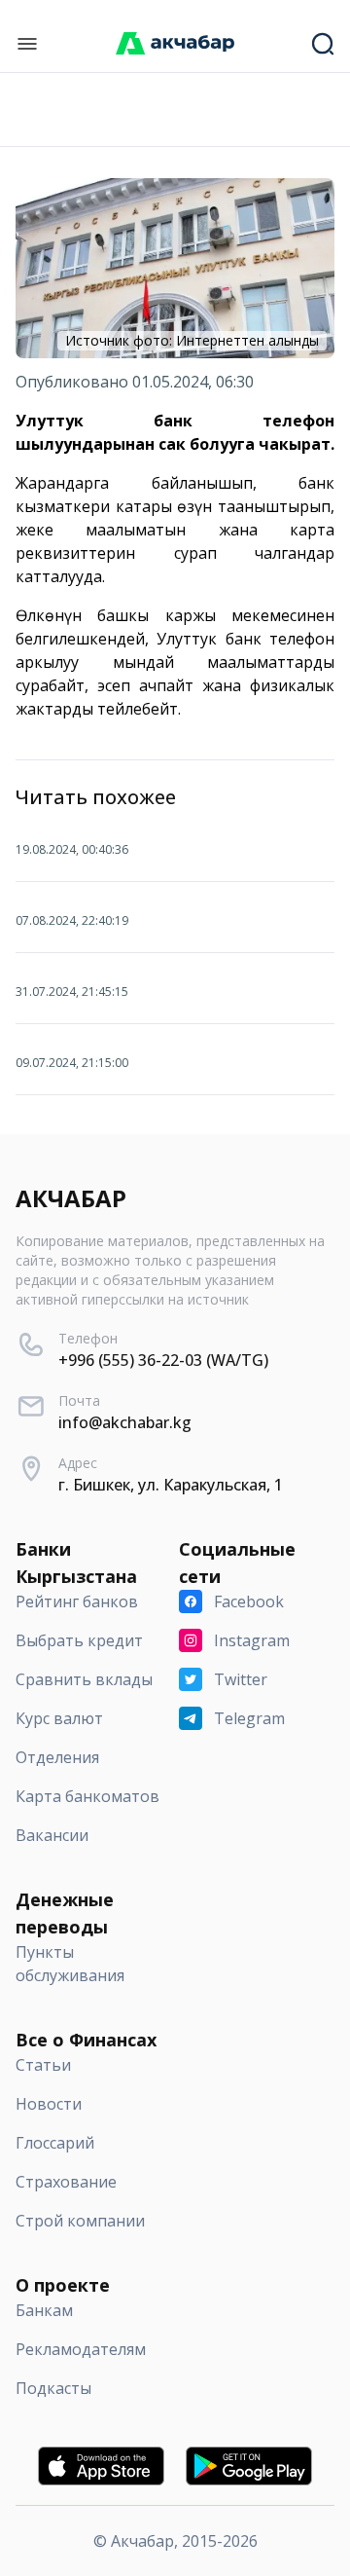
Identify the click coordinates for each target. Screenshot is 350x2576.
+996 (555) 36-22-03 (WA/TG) (163, 1360)
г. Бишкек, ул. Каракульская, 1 (171, 1485)
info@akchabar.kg (125, 1422)
